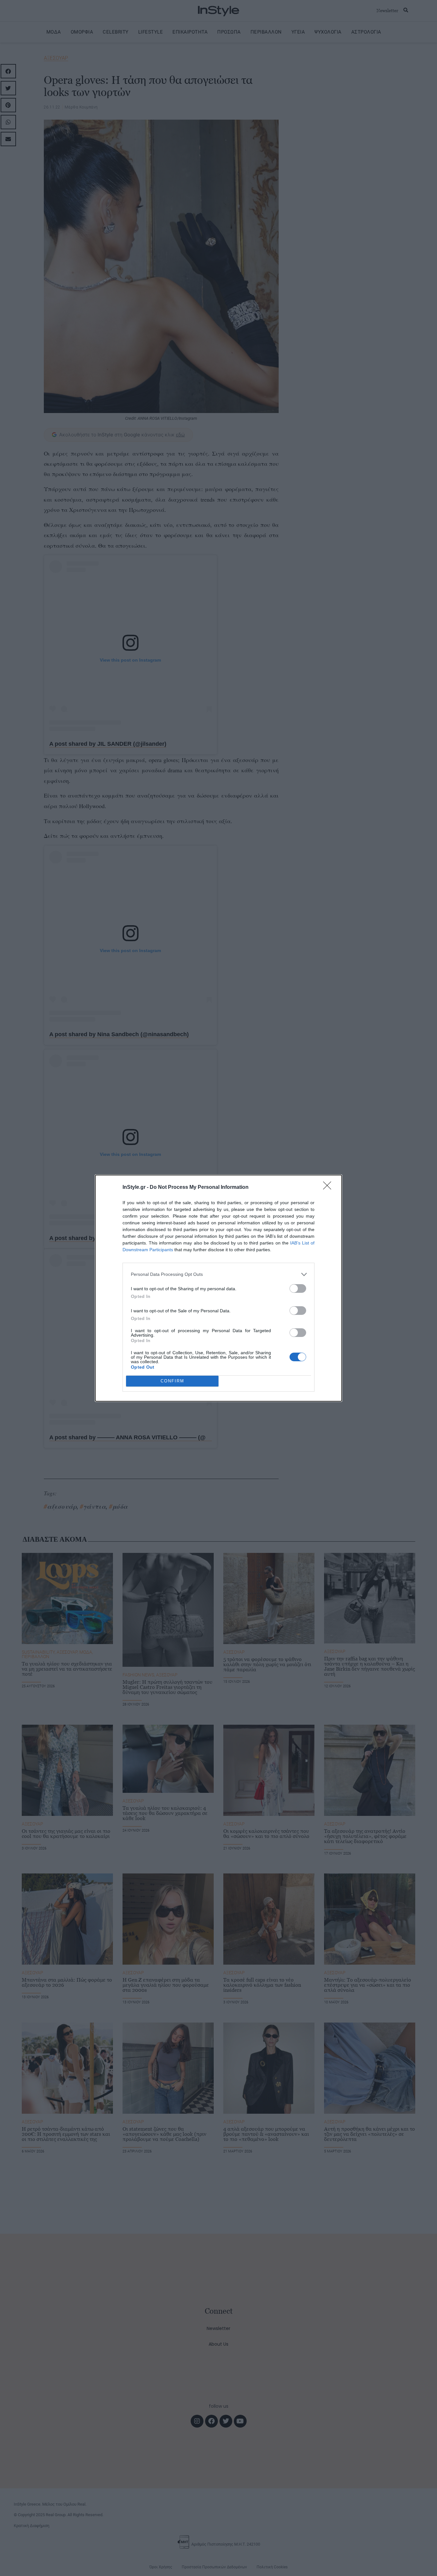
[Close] (329, 1188)
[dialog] (219, 1288)
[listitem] (219, 1274)
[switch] (298, 1288)
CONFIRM (172, 1381)
